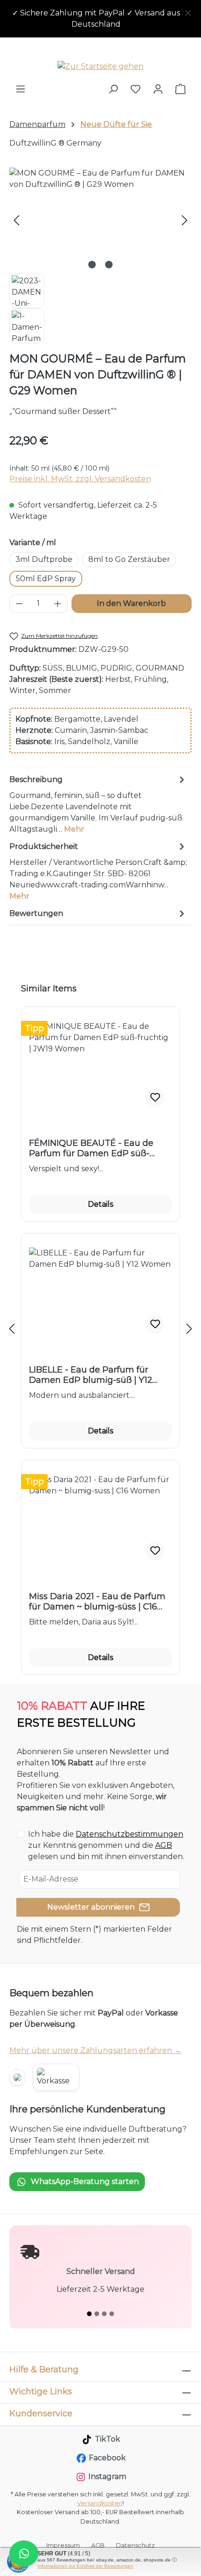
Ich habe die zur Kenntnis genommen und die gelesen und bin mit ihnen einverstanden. (106, 1845)
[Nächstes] (185, 220)
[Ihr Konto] (158, 89)
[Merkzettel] (136, 89)
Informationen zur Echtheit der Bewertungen (85, 2566)
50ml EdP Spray (46, 579)
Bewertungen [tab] (36, 913)
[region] (100, 19)
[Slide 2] (97, 2314)
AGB (164, 1845)
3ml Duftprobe (44, 559)
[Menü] (21, 89)
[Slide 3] (104, 2314)
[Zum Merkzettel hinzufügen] (155, 1098)
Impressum (63, 2545)
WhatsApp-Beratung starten (85, 2181)
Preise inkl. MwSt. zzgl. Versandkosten (80, 479)
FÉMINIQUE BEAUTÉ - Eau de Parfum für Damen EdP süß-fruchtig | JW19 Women (91, 1148)
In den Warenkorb (131, 603)
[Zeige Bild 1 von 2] (92, 265)
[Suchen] (113, 89)
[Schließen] (188, 11)
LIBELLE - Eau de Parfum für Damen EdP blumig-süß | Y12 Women (91, 1375)
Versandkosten (100, 2503)
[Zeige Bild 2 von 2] (109, 265)
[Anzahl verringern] (19, 604)
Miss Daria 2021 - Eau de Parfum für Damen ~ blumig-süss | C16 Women (97, 1602)
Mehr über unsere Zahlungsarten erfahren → (95, 2050)
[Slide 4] (112, 2314)
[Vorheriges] (16, 220)
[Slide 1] (89, 2314)
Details (100, 1204)
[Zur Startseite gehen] (100, 66)
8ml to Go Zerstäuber (129, 559)
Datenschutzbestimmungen (129, 1834)
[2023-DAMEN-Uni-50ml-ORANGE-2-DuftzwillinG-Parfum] (100, 220)
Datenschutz (135, 2545)
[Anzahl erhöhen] (58, 604)
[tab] (98, 804)
